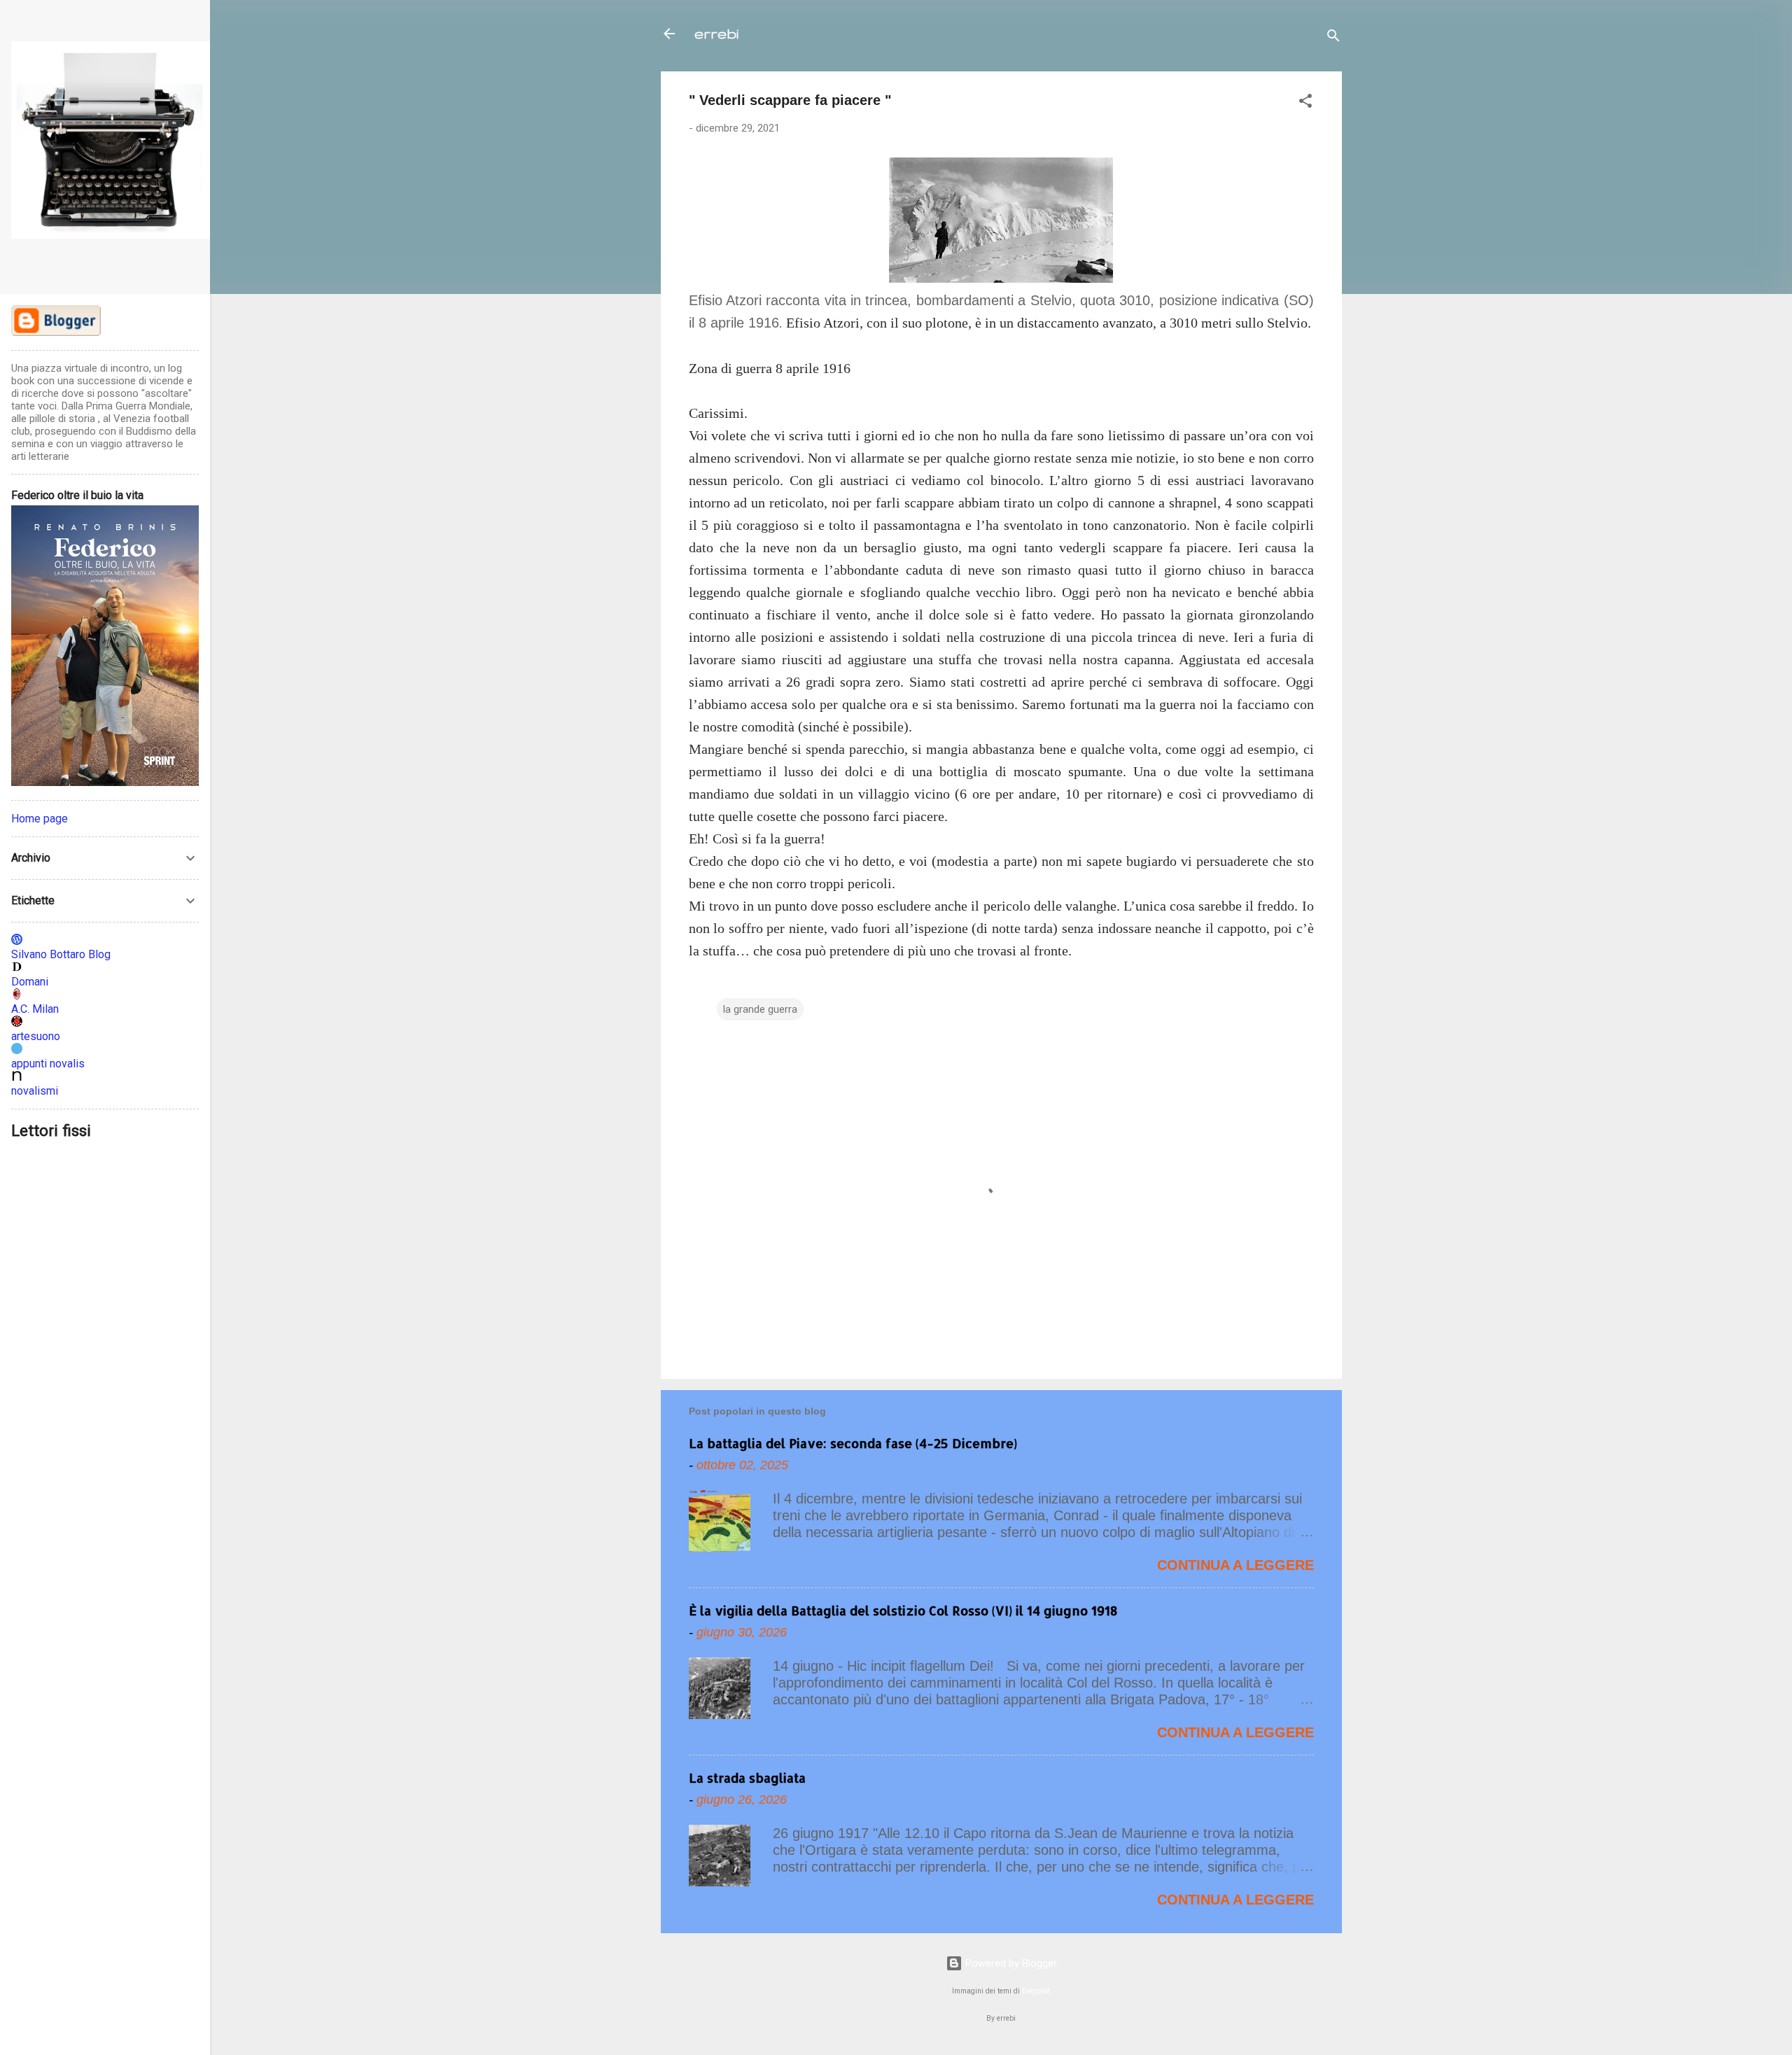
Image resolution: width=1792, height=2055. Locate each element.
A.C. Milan (35, 1009)
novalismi (35, 1091)
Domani (30, 982)
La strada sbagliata (747, 1777)
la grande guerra (760, 1009)
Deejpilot (1036, 1991)
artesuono (36, 1036)
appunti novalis (48, 1064)
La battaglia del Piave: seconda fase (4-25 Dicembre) (853, 1443)
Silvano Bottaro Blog (61, 954)
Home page (40, 819)
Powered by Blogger (1010, 1963)
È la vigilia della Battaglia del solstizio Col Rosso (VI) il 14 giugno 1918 (903, 1610)
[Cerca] (1333, 38)
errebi (716, 33)
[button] (1305, 103)
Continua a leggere (1235, 1565)
